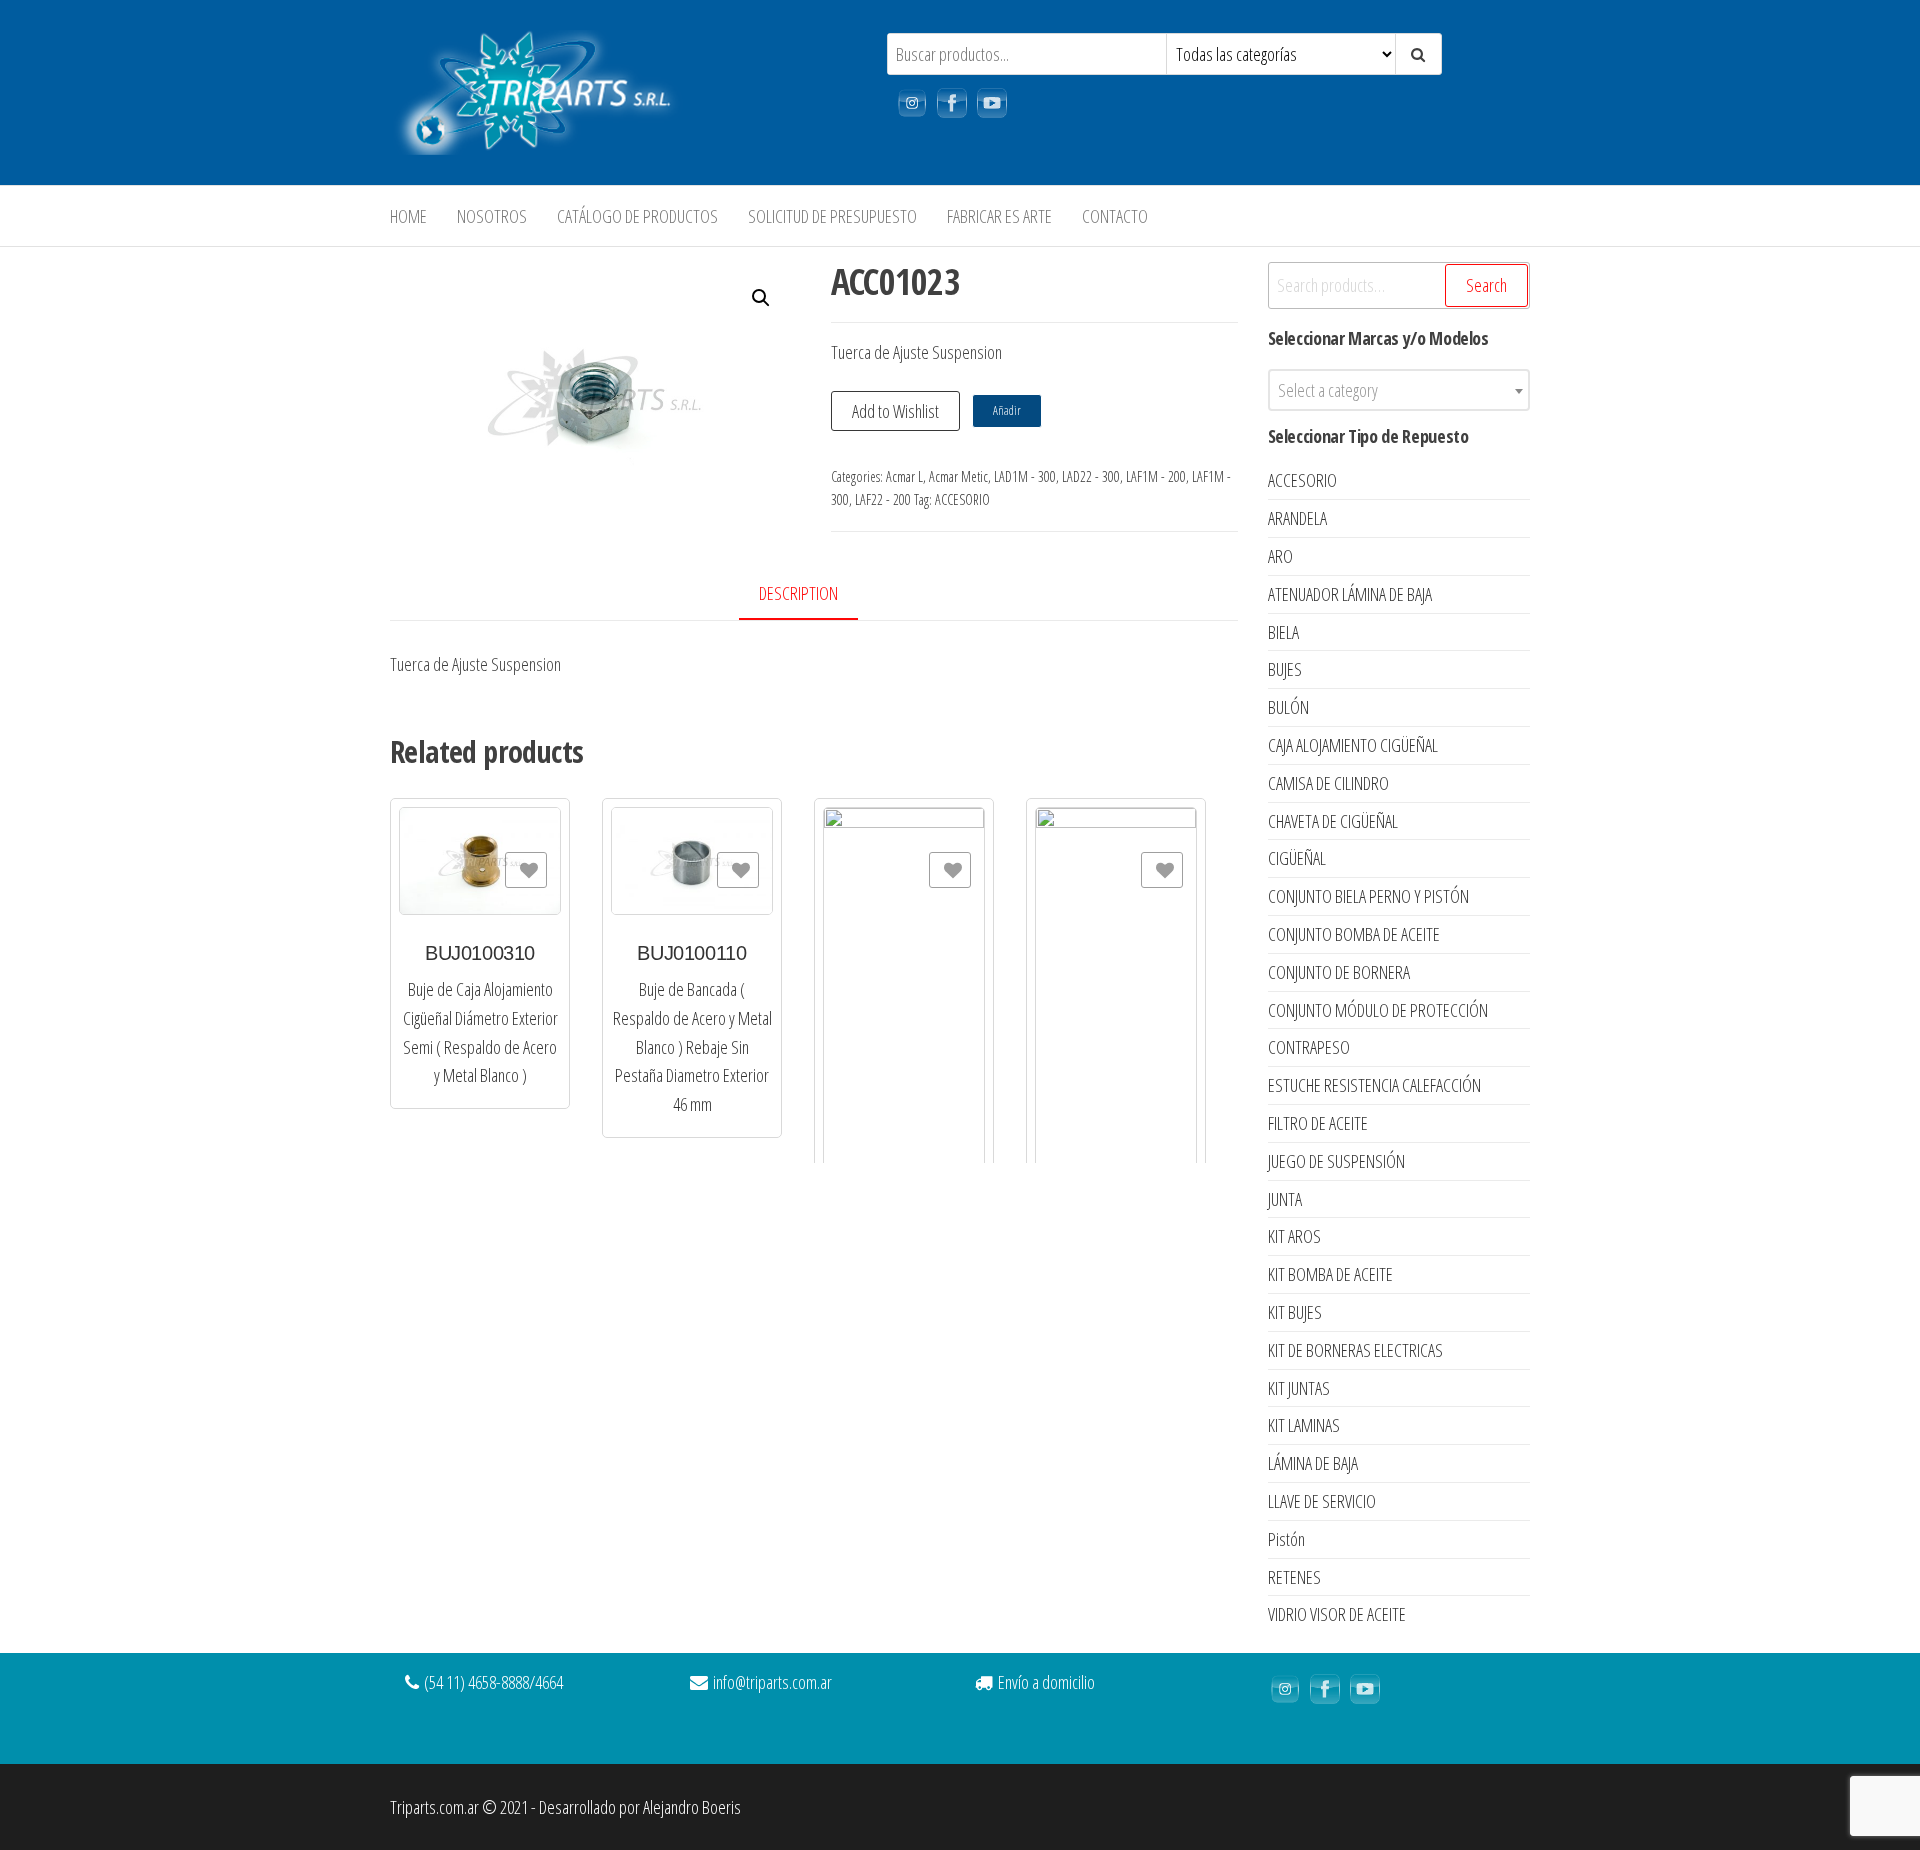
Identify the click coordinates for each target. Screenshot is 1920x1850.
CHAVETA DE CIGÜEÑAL (1333, 821)
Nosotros (492, 216)
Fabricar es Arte (999, 216)
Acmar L (904, 476)
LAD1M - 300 (1025, 476)
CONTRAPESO (1309, 1047)
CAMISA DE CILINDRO (1328, 783)
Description (798, 593)
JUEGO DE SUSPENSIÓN (1336, 1161)
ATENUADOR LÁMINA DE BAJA (1350, 594)
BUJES (1285, 669)
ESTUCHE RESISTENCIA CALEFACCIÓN (1374, 1085)
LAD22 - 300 (1091, 476)
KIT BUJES (1295, 1312)
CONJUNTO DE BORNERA (1339, 972)
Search (1486, 285)
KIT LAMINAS (1304, 1425)
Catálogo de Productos (637, 216)
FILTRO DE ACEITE (1318, 1123)
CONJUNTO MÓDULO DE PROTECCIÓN (1378, 1010)
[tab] (813, 594)
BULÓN (1288, 707)
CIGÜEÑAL (1297, 858)
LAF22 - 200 (883, 499)
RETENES (1294, 1577)
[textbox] (1399, 390)
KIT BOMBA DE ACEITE (1330, 1274)
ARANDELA (1297, 518)
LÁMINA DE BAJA (1313, 1463)
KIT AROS (1294, 1236)
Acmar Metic (958, 476)
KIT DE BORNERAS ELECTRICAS (1355, 1350)
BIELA (1283, 632)
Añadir (1007, 410)
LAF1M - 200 (1156, 476)
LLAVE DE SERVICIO (1322, 1501)
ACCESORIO (962, 499)
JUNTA (1285, 1199)
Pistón (1286, 1539)
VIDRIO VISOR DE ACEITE (1337, 1614)
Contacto (1115, 216)
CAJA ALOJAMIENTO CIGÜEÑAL (1353, 745)
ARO (1280, 556)
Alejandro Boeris (692, 1807)
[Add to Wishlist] (526, 870)
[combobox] (1399, 390)
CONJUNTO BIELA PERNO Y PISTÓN (1368, 896)
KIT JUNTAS (1299, 1388)
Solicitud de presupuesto (832, 216)
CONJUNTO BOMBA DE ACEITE (1354, 934)
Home (408, 216)
